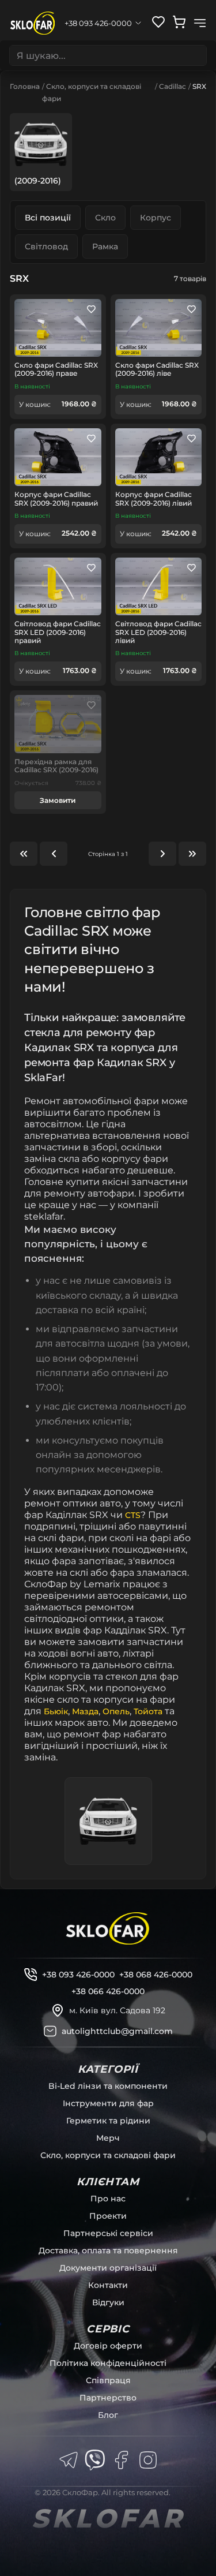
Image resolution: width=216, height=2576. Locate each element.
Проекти (108, 2216)
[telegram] (69, 2460)
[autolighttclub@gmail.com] (50, 2031)
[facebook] (122, 2460)
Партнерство (108, 2398)
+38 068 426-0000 (156, 1975)
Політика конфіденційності (108, 2363)
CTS (133, 1515)
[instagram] (148, 2460)
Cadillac (173, 86)
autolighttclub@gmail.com (117, 2031)
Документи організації (108, 2268)
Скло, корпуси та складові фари (108, 2155)
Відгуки (108, 2302)
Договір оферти (108, 2346)
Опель (116, 1711)
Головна (25, 86)
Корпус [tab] (156, 218)
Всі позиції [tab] (48, 218)
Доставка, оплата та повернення (108, 2250)
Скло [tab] (105, 218)
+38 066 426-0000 (108, 1991)
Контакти (108, 2285)
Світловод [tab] (46, 246)
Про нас (108, 2199)
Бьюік (56, 1711)
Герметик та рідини (108, 2121)
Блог (108, 2415)
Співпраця (108, 2380)
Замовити (58, 800)
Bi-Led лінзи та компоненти (108, 2086)
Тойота (148, 1711)
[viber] (95, 2460)
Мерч (108, 2138)
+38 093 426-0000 (78, 1975)
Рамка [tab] (105, 246)
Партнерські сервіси (108, 2233)
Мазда (85, 1711)
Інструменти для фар (108, 2103)
